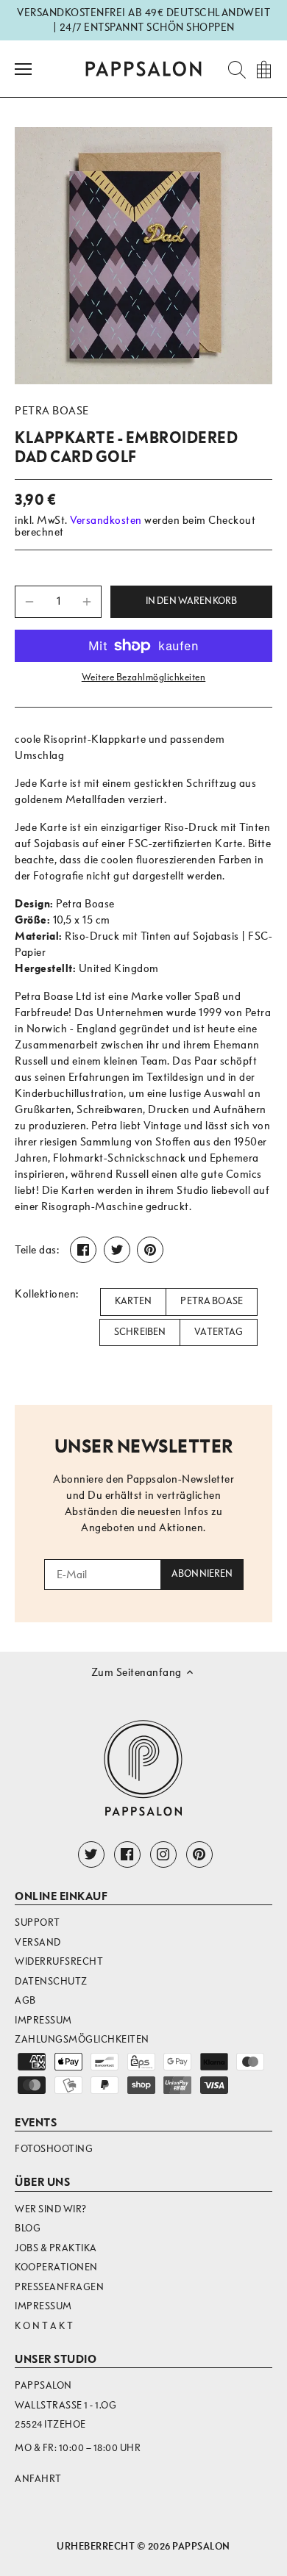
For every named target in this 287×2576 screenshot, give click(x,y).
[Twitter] (91, 1854)
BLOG (28, 2228)
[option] (143, 256)
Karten (134, 1301)
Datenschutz (51, 1981)
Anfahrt (38, 2479)
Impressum (43, 2020)
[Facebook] (127, 1854)
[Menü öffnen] (23, 69)
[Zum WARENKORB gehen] (263, 69)
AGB (25, 2000)
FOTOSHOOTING (54, 2149)
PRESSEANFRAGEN (59, 2287)
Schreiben (140, 1332)
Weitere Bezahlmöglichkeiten (144, 677)
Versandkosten (106, 520)
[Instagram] (163, 1854)
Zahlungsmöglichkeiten (82, 2039)
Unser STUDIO (56, 2359)
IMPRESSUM (43, 2306)
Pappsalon (201, 2546)
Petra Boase (52, 411)
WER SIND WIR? (51, 2209)
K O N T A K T (44, 2326)
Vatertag (219, 1332)
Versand (38, 1942)
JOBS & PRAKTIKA (56, 2248)
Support (38, 1922)
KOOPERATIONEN (56, 2267)
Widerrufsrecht (59, 1961)
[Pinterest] (199, 1854)
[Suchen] (233, 69)
